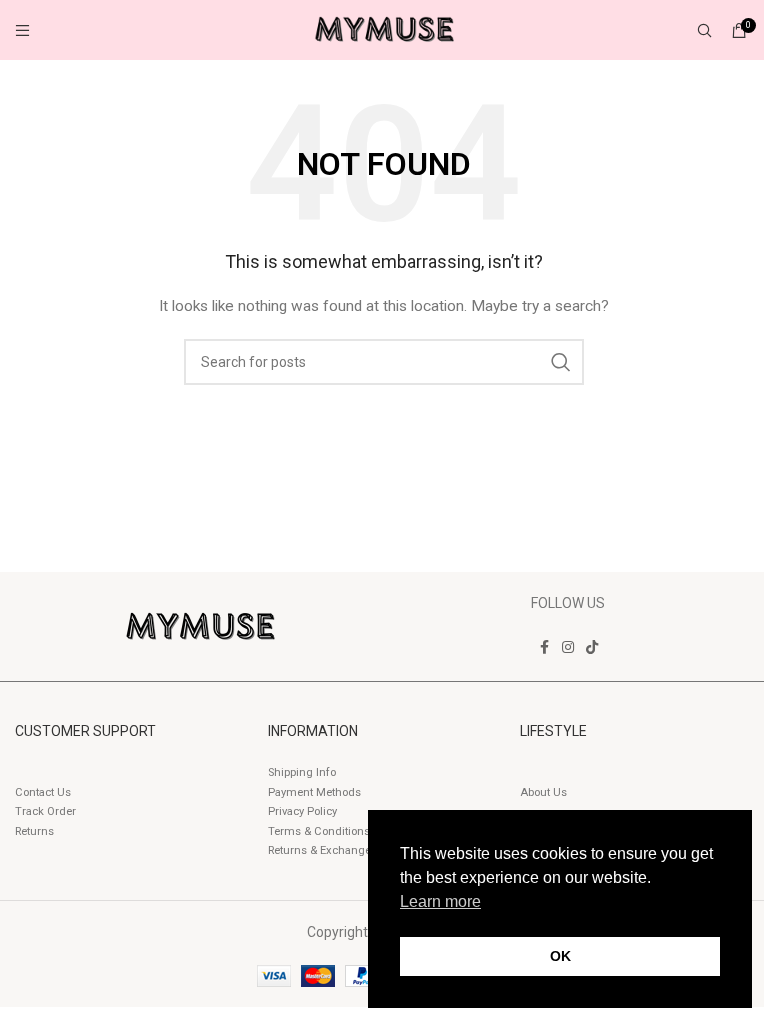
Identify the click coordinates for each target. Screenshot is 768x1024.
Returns (34, 831)
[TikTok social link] (592, 647)
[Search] (704, 30)
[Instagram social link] (568, 647)
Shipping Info (302, 772)
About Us (543, 792)
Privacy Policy (302, 811)
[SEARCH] (561, 362)
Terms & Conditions (319, 831)
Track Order (45, 811)
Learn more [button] (440, 901)
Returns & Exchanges (322, 850)
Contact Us (43, 792)
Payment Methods (314, 792)
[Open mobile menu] (22, 30)
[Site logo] (384, 29)
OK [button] (560, 956)
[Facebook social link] (544, 647)
